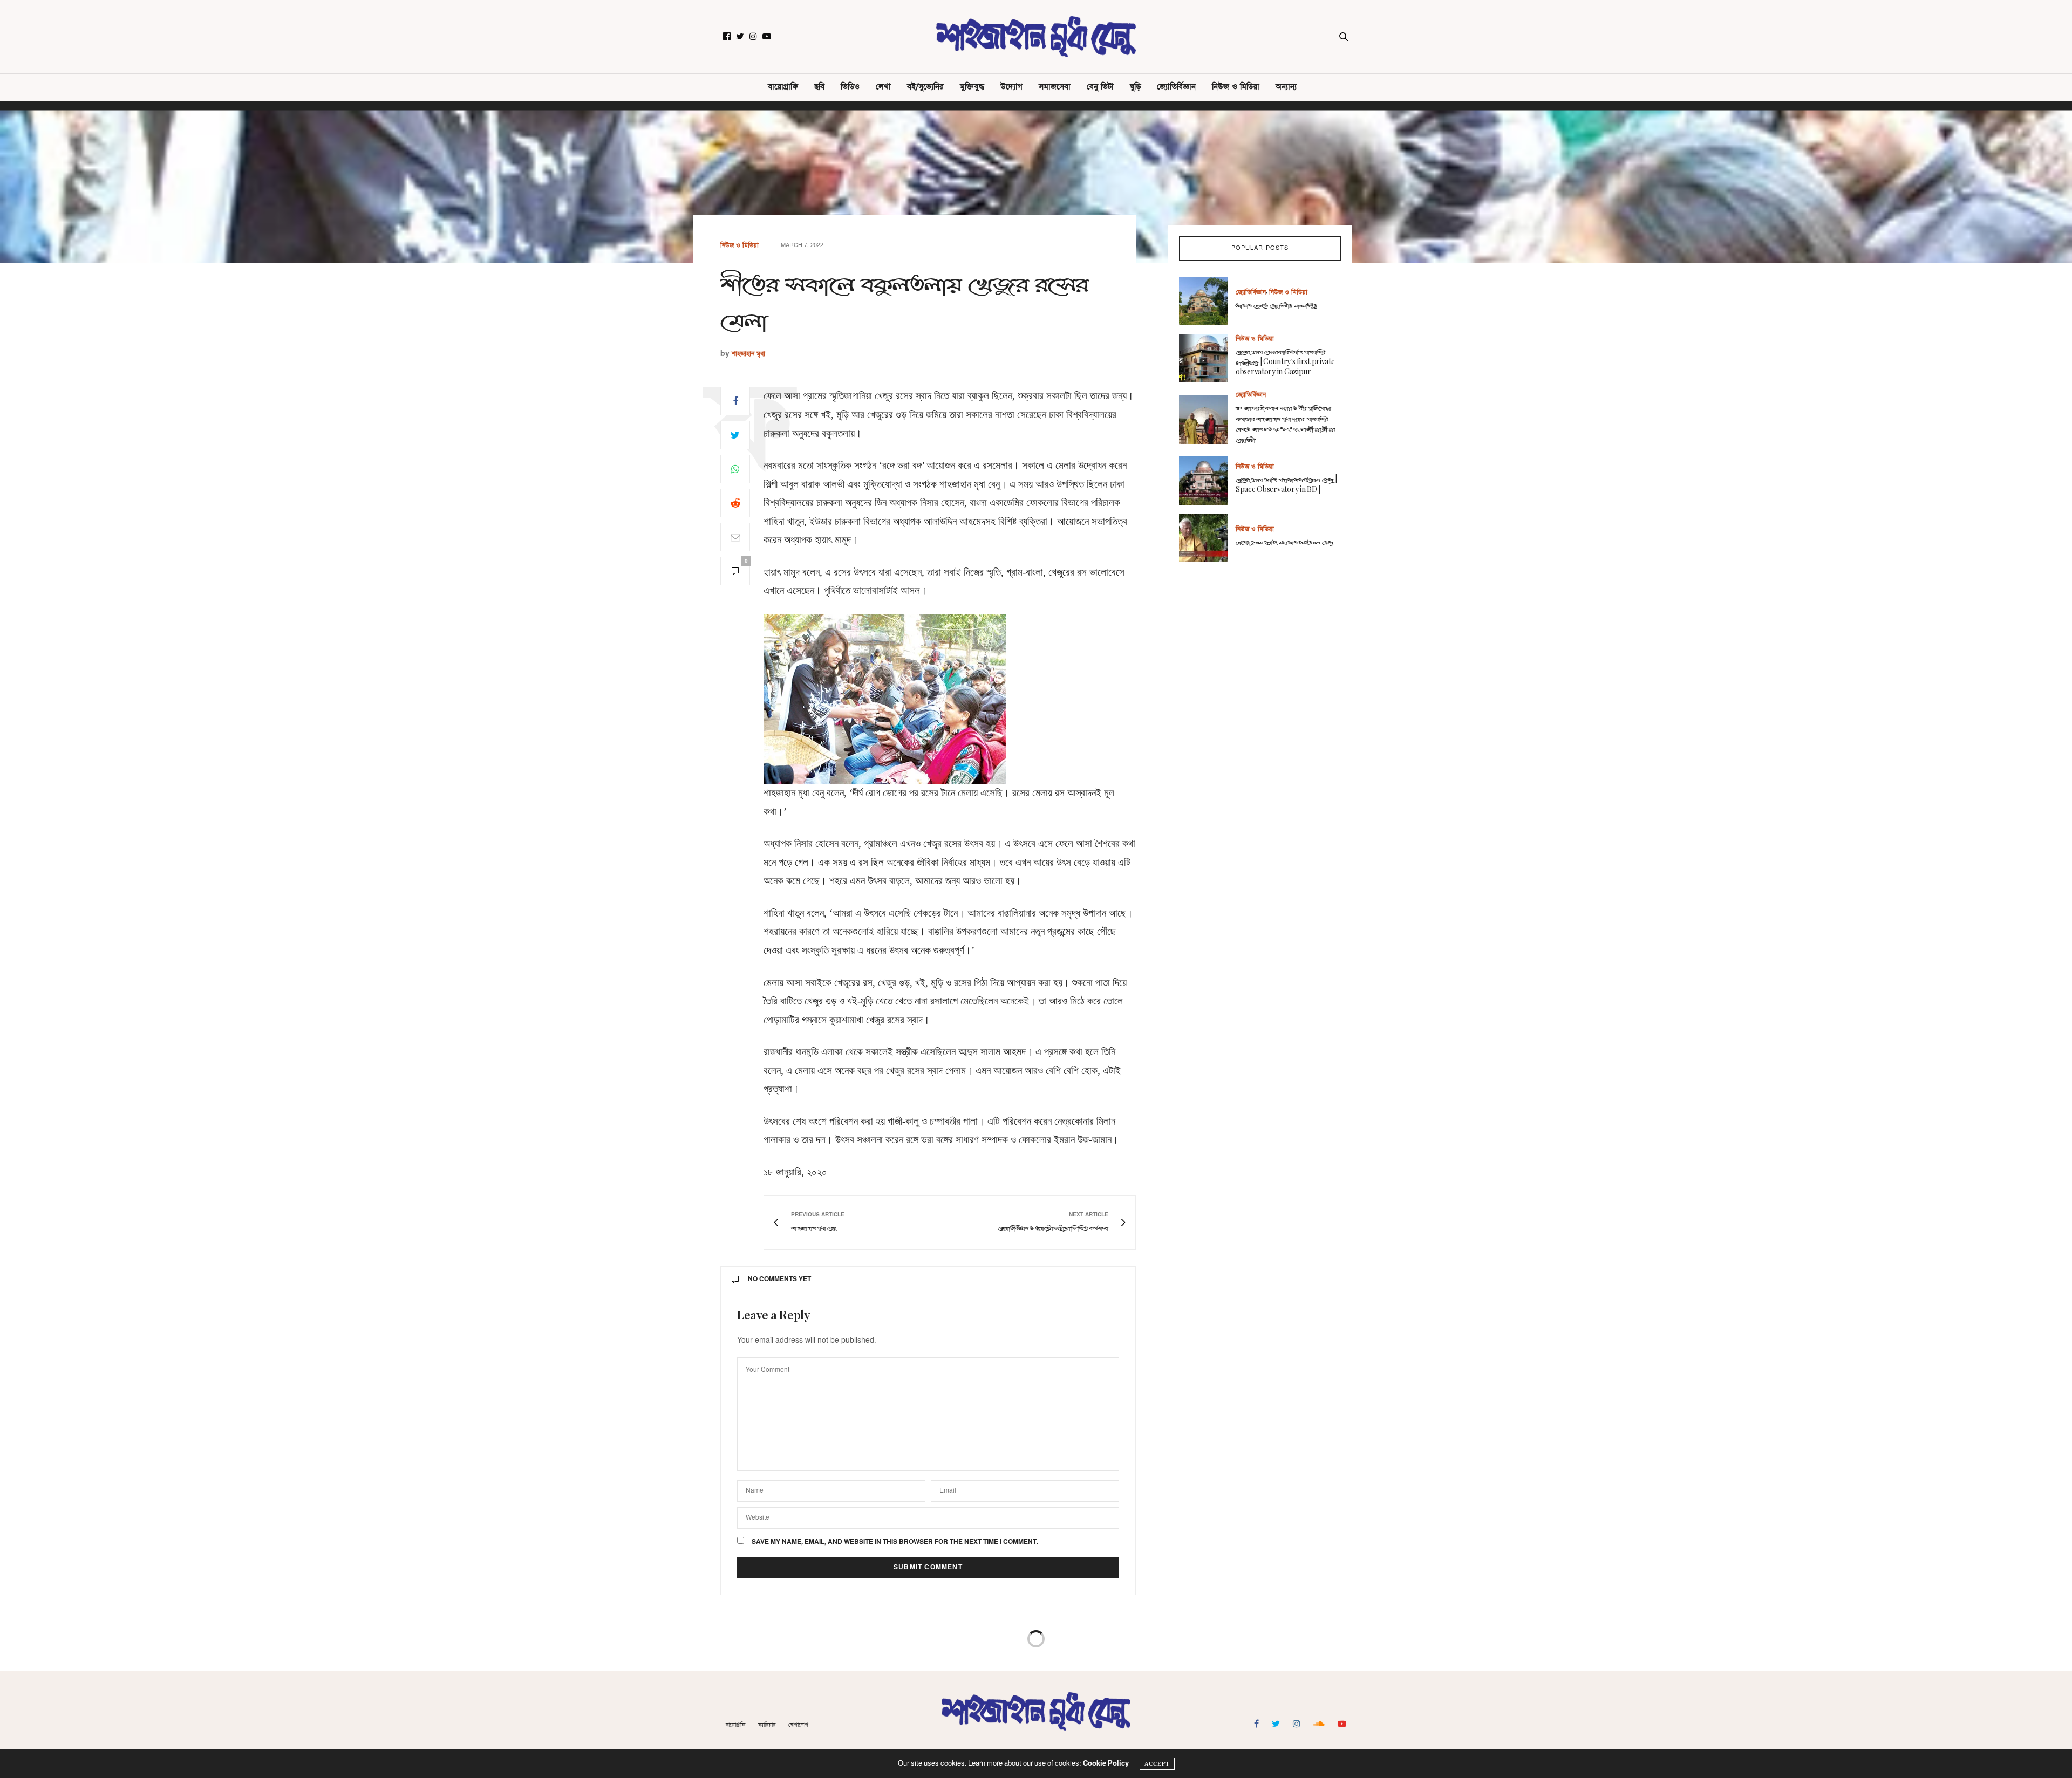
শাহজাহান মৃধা (748, 354)
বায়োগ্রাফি (783, 87)
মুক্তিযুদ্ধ (972, 87)
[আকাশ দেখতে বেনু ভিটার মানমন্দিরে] (1207, 301)
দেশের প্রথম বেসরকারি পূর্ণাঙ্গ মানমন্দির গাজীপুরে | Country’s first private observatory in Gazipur (1285, 363)
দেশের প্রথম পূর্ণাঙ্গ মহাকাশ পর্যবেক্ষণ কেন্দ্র (1284, 542)
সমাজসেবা (1055, 87)
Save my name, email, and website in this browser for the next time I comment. (895, 1542)
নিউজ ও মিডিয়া (1236, 87)
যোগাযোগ (798, 1725)
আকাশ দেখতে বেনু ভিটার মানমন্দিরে (1276, 306)
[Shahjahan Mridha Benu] (1036, 37)
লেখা (883, 87)
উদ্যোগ (1011, 87)
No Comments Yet (779, 1280)
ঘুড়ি (1135, 87)
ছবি (819, 87)
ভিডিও (850, 87)
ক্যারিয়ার (767, 1725)
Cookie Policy (1106, 1764)
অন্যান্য (1286, 87)
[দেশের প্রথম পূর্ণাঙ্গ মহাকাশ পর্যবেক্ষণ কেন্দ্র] (1207, 538)
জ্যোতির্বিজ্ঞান (1176, 87)
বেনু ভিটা (1100, 87)
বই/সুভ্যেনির (925, 87)
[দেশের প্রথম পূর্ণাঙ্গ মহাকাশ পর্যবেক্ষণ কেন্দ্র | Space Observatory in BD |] (1207, 481)
